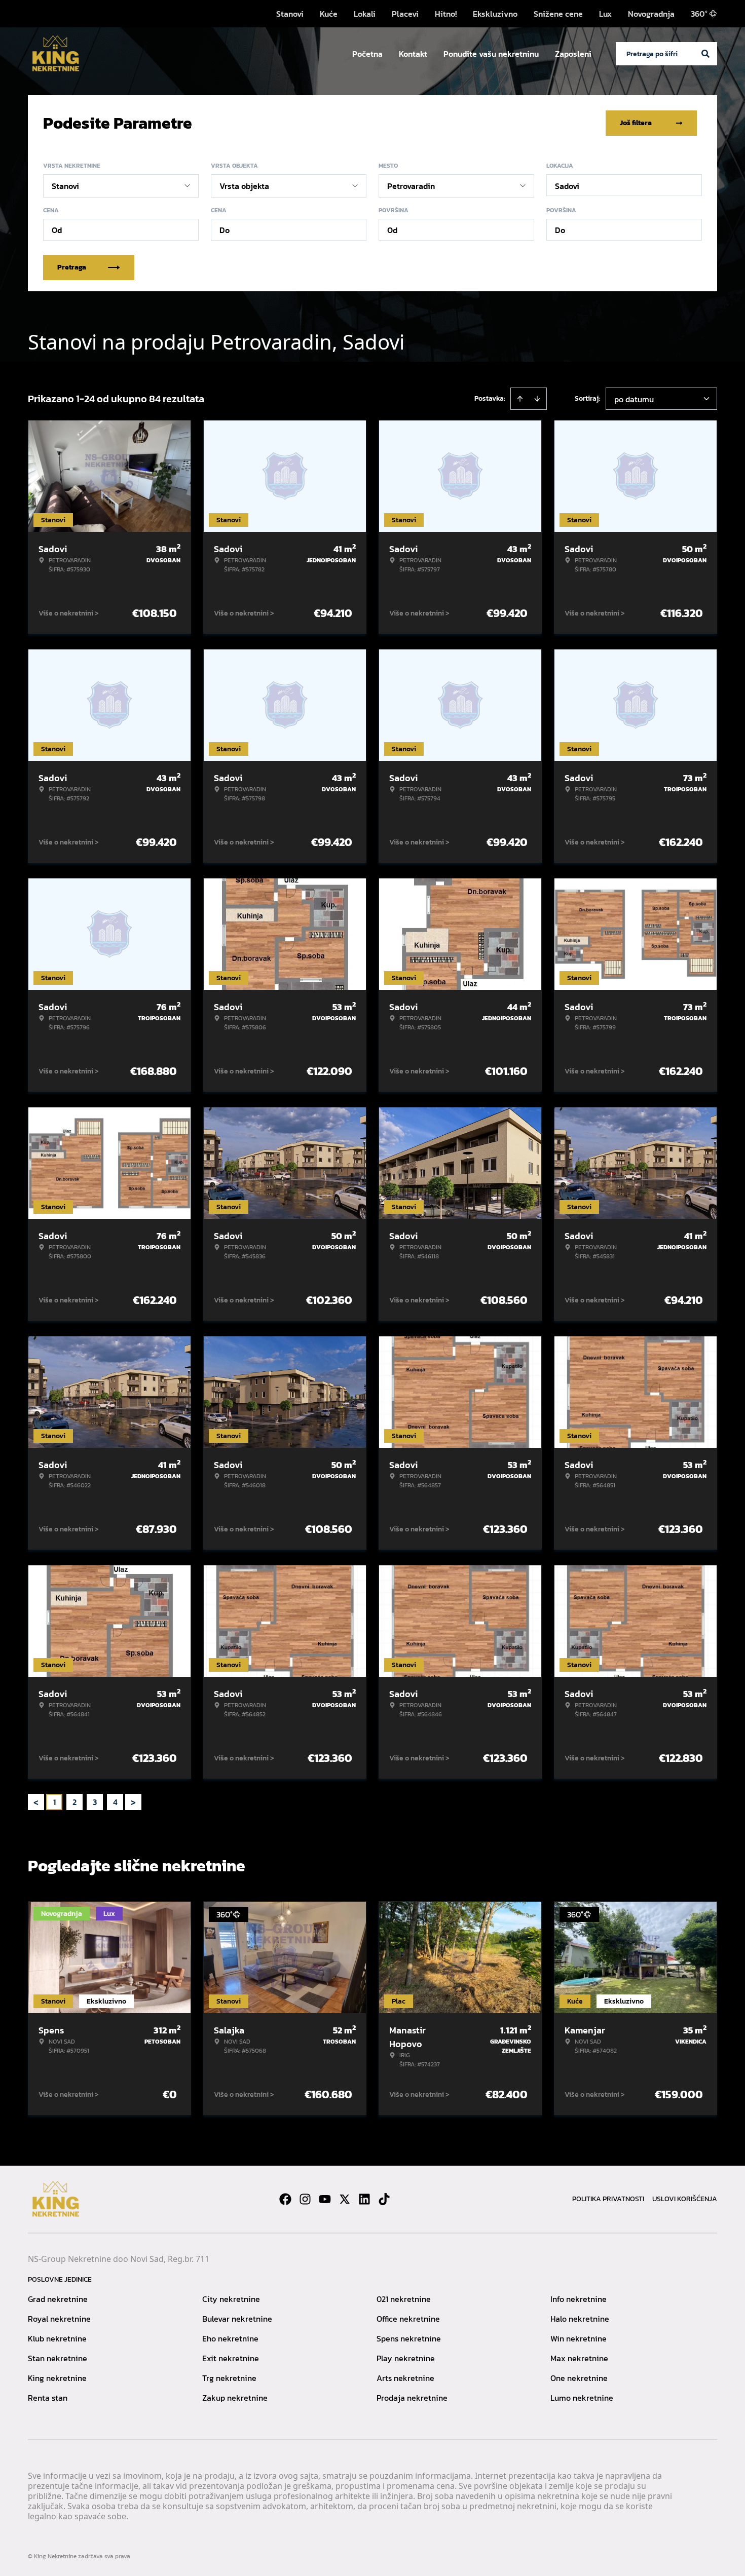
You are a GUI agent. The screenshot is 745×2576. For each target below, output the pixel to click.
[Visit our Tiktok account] (384, 2199)
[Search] (705, 54)
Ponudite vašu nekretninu (491, 54)
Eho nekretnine (230, 2338)
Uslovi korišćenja (685, 2199)
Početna (367, 54)
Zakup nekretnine (235, 2398)
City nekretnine (231, 2299)
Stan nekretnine (58, 2358)
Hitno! (446, 14)
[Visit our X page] (345, 2199)
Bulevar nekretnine (237, 2319)
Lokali (365, 14)
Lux (605, 14)
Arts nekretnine (405, 2378)
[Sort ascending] (520, 399)
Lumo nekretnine (582, 2398)
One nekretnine (579, 2378)
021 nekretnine (404, 2299)
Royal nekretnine (59, 2319)
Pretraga (72, 267)
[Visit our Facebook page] (285, 2199)
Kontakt (413, 54)
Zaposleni (573, 54)
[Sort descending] (537, 399)
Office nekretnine (408, 2319)
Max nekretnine (579, 2358)
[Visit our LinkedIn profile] (364, 2199)
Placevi (405, 14)
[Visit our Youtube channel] (325, 2199)
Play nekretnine (406, 2358)
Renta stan (48, 2398)
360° (699, 14)
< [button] (36, 1802)
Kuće (329, 14)
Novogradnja (651, 14)
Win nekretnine (579, 2338)
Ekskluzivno (495, 14)
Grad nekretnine (58, 2299)
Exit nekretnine (231, 2358)
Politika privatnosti (608, 2199)
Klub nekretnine (57, 2338)
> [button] (133, 1802)
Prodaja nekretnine (412, 2398)
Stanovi (290, 14)
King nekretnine (57, 2378)
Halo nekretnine (580, 2319)
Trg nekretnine (229, 2378)
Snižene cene (558, 14)
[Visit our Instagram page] (305, 2199)
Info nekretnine (579, 2299)
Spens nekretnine (409, 2338)
